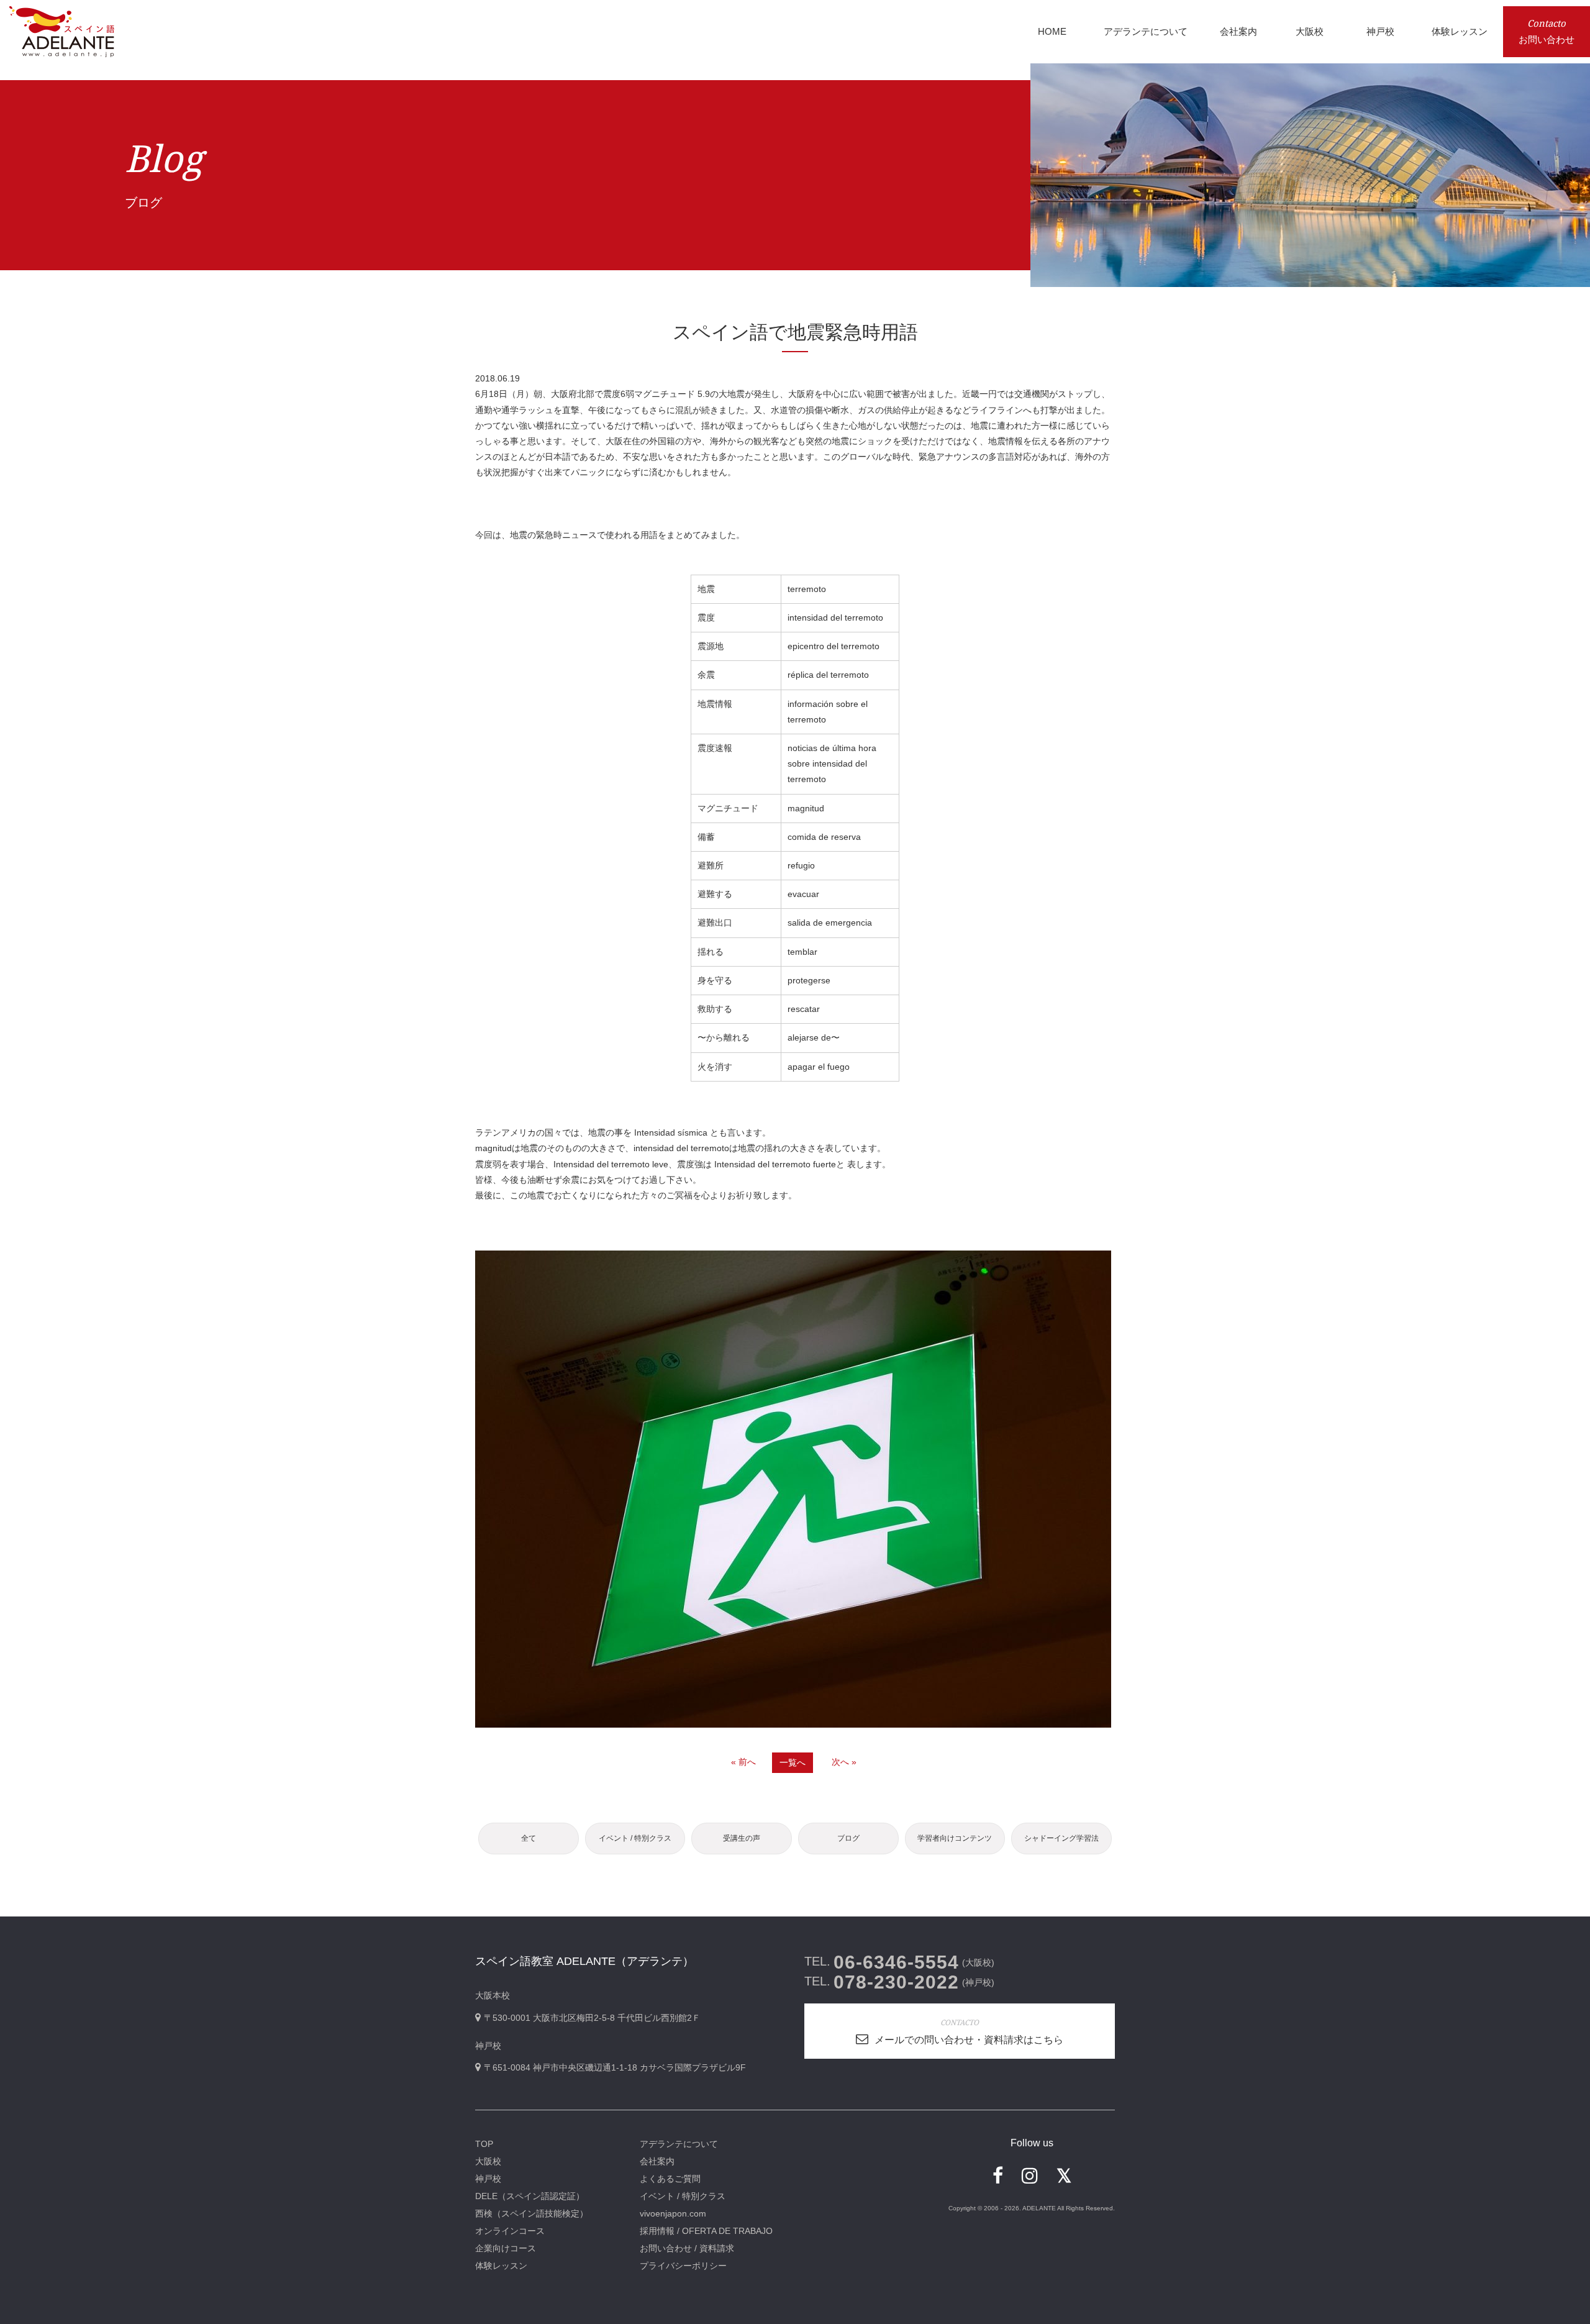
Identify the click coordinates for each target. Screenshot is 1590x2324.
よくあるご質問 (670, 2179)
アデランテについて (679, 2144)
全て (529, 1838)
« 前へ (743, 1762)
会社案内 (657, 2161)
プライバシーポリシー (683, 2266)
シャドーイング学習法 (1061, 1838)
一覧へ (793, 1762)
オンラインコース (510, 2231)
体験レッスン (501, 2266)
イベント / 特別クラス (635, 1838)
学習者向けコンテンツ (955, 1838)
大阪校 (488, 2161)
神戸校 (488, 2179)
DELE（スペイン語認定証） (530, 2196)
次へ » (844, 1762)
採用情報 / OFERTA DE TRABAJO (706, 2231)
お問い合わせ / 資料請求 (687, 2248)
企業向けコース (506, 2248)
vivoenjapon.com (673, 2213)
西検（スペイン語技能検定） (532, 2213)
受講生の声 (742, 1838)
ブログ (848, 1838)
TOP (484, 2144)
